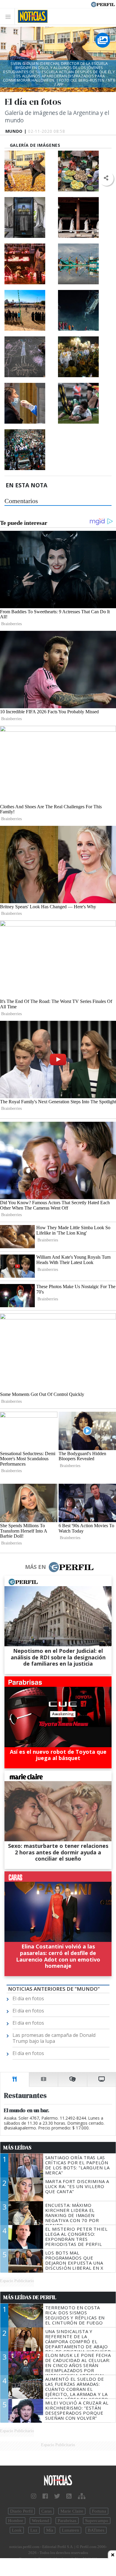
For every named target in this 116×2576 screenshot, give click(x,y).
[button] (106, 178)
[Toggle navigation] (10, 17)
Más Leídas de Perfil (30, 2297)
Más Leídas (17, 2148)
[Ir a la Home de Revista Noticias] (31, 16)
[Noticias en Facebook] (45, 2496)
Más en (35, 1567)
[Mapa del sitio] (82, 2496)
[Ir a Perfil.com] (103, 4)
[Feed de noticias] (69, 2496)
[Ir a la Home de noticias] (58, 2481)
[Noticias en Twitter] (57, 2496)
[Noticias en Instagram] (34, 2496)
